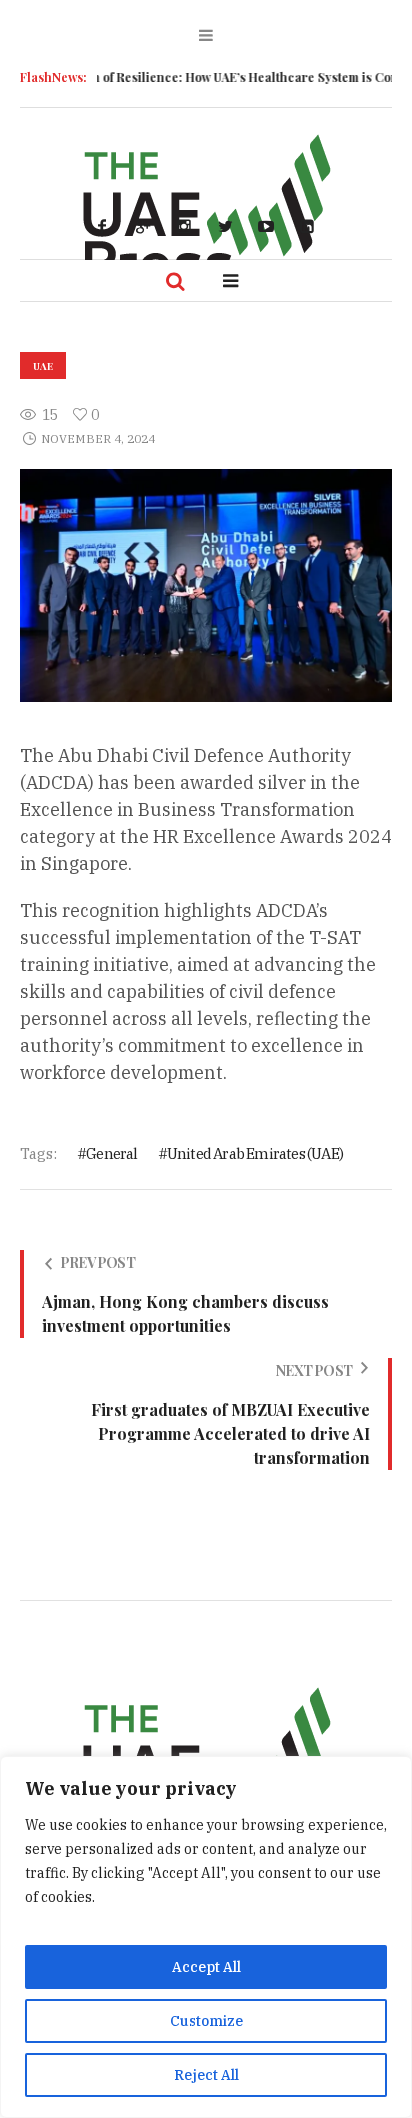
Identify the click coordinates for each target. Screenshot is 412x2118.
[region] (206, 1937)
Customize (206, 2021)
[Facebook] (102, 226)
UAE (43, 366)
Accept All (206, 1967)
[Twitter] (225, 226)
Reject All (206, 2075)
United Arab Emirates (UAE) (255, 1153)
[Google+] (143, 226)
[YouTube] (266, 226)
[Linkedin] (307, 226)
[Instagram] (184, 226)
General (111, 1153)
